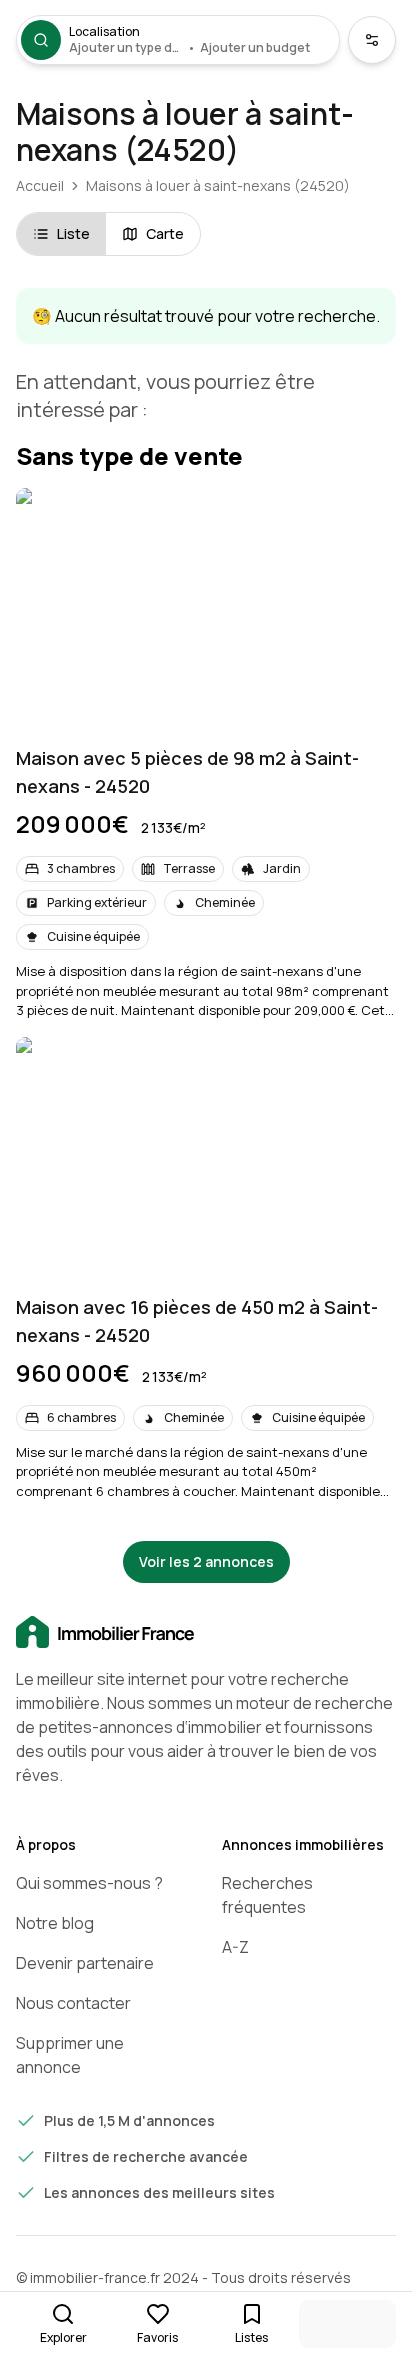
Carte (165, 233)
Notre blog (55, 1923)
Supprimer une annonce (70, 2055)
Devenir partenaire (85, 1963)
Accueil (40, 185)
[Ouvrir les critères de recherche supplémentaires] (372, 40)
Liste (73, 233)
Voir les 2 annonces (206, 1561)
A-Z (235, 1947)
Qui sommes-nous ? (89, 1883)
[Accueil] (206, 1633)
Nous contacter (73, 2003)
